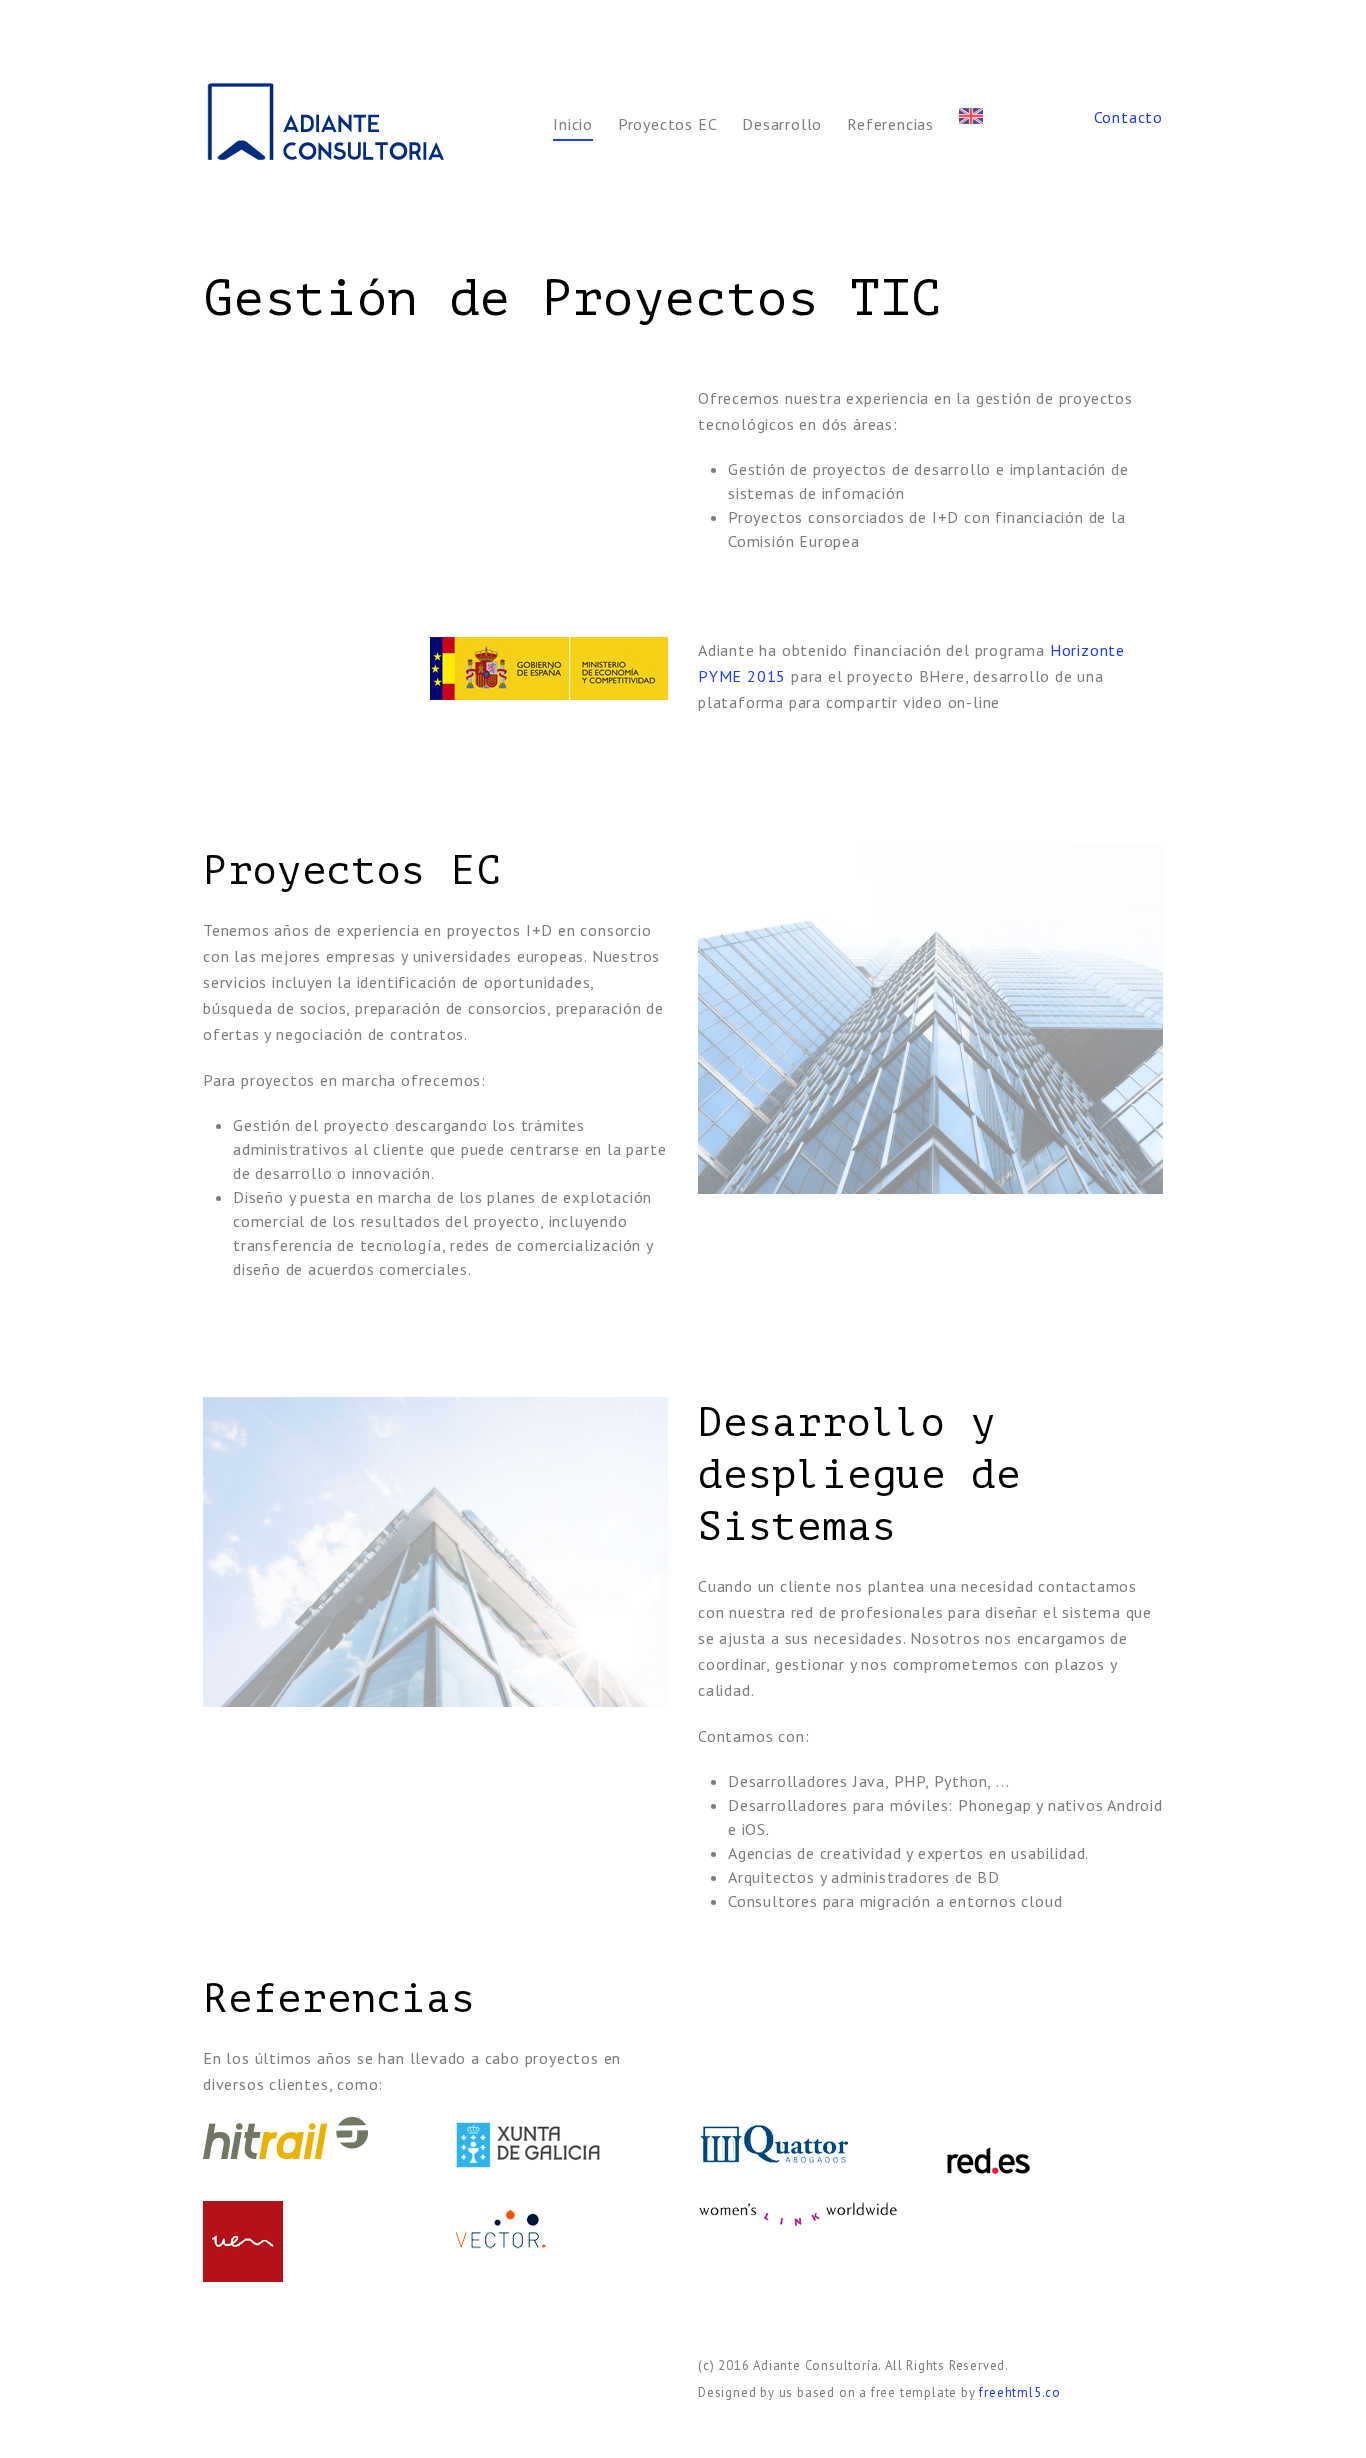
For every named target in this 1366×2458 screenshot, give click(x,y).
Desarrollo (782, 124)
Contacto (1128, 117)
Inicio (573, 124)
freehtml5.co (1020, 2392)
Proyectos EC (668, 124)
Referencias (890, 124)
